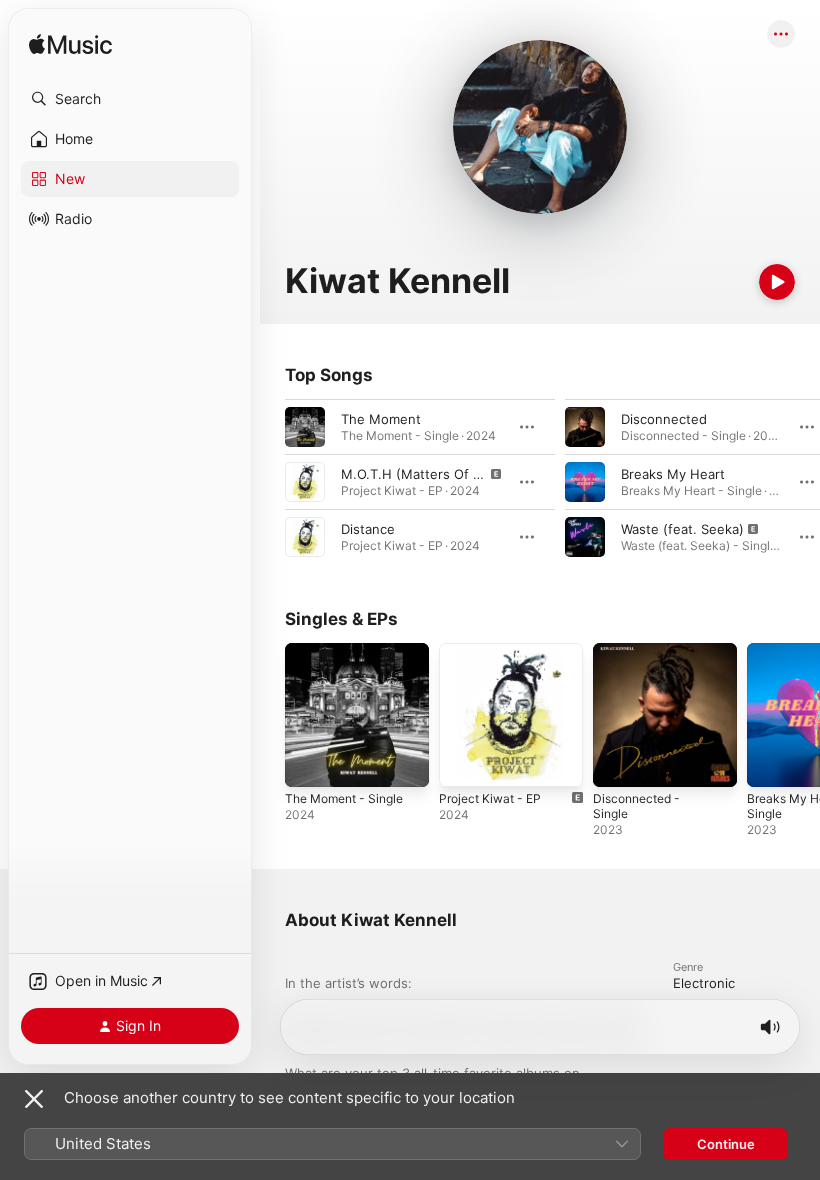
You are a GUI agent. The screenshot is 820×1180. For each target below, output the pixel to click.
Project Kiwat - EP (490, 798)
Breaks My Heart (673, 474)
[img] (70, 45)
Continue (726, 1144)
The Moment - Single (344, 798)
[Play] (777, 282)
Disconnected (664, 419)
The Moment (381, 419)
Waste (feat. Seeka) (682, 529)
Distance (368, 529)
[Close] (34, 1099)
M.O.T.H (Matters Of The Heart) (441, 474)
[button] (130, 99)
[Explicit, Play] (305, 482)
